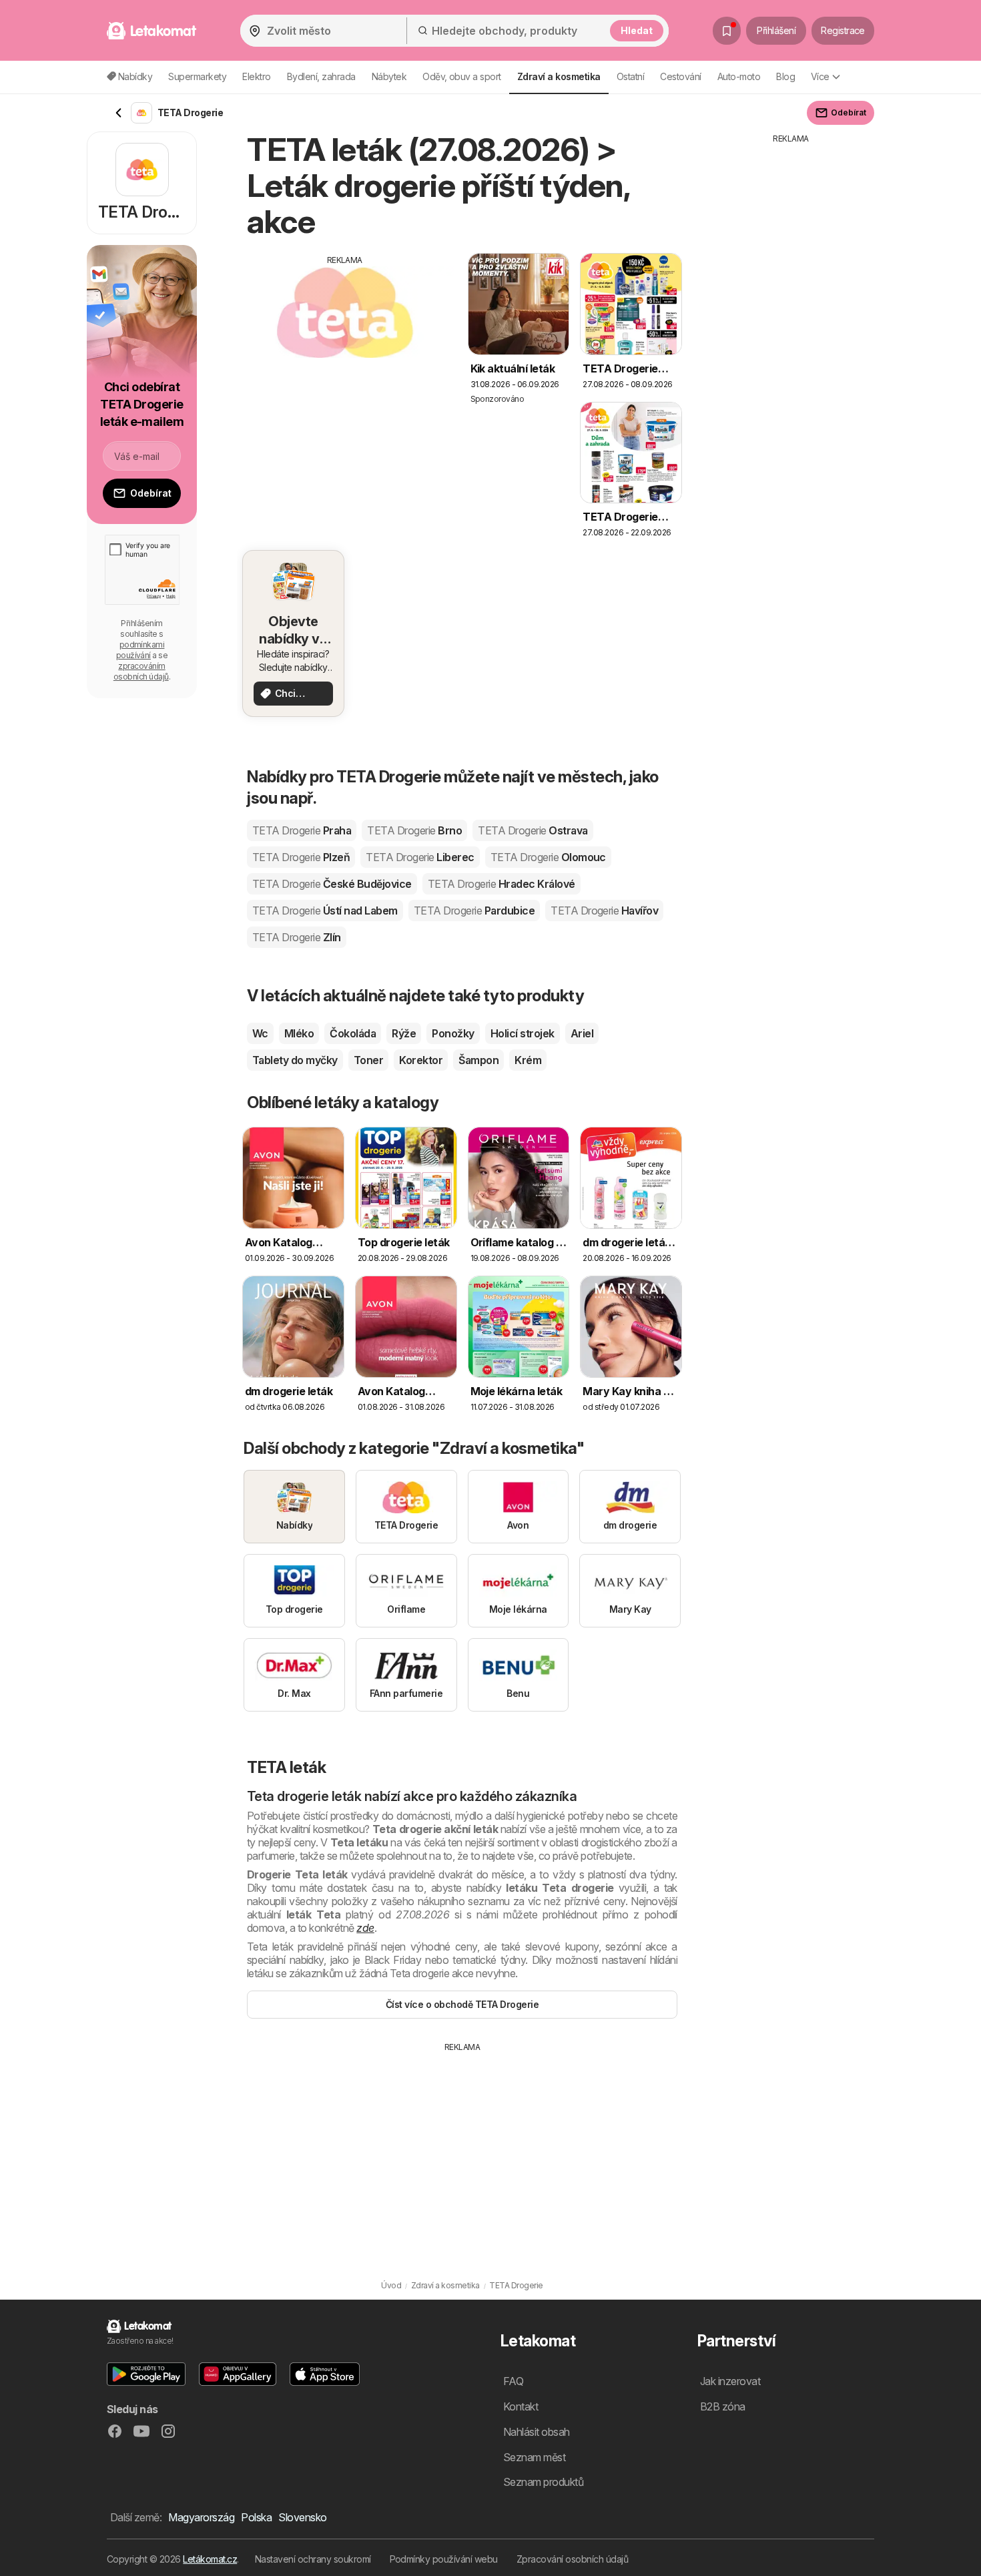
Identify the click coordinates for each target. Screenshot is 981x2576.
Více (820, 76)
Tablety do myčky (295, 1060)
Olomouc (548, 857)
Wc (260, 1033)
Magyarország (201, 2517)
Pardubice (474, 911)
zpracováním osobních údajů (141, 671)
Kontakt (521, 2406)
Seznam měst (534, 2457)
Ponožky (453, 1033)
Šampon (478, 1060)
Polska (256, 2517)
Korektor (421, 1060)
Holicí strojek (523, 1033)
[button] (146, 2374)
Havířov (604, 911)
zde (365, 1928)
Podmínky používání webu (444, 2559)
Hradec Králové (502, 884)
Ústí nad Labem (325, 911)
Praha (302, 830)
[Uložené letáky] (727, 31)
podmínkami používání (140, 650)
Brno (414, 830)
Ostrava (533, 830)
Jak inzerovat (730, 2381)
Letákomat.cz (210, 2559)
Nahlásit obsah (537, 2432)
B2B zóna (723, 2406)
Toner (368, 1060)
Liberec (420, 857)
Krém (528, 1060)
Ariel (582, 1033)
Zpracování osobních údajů (572, 2559)
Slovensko (302, 2517)
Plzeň (301, 857)
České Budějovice (332, 884)
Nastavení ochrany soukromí (313, 2559)
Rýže (404, 1033)
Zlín (297, 937)
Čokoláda (353, 1033)
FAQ (513, 2381)
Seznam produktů (543, 2482)
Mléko (299, 1033)
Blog (785, 76)
